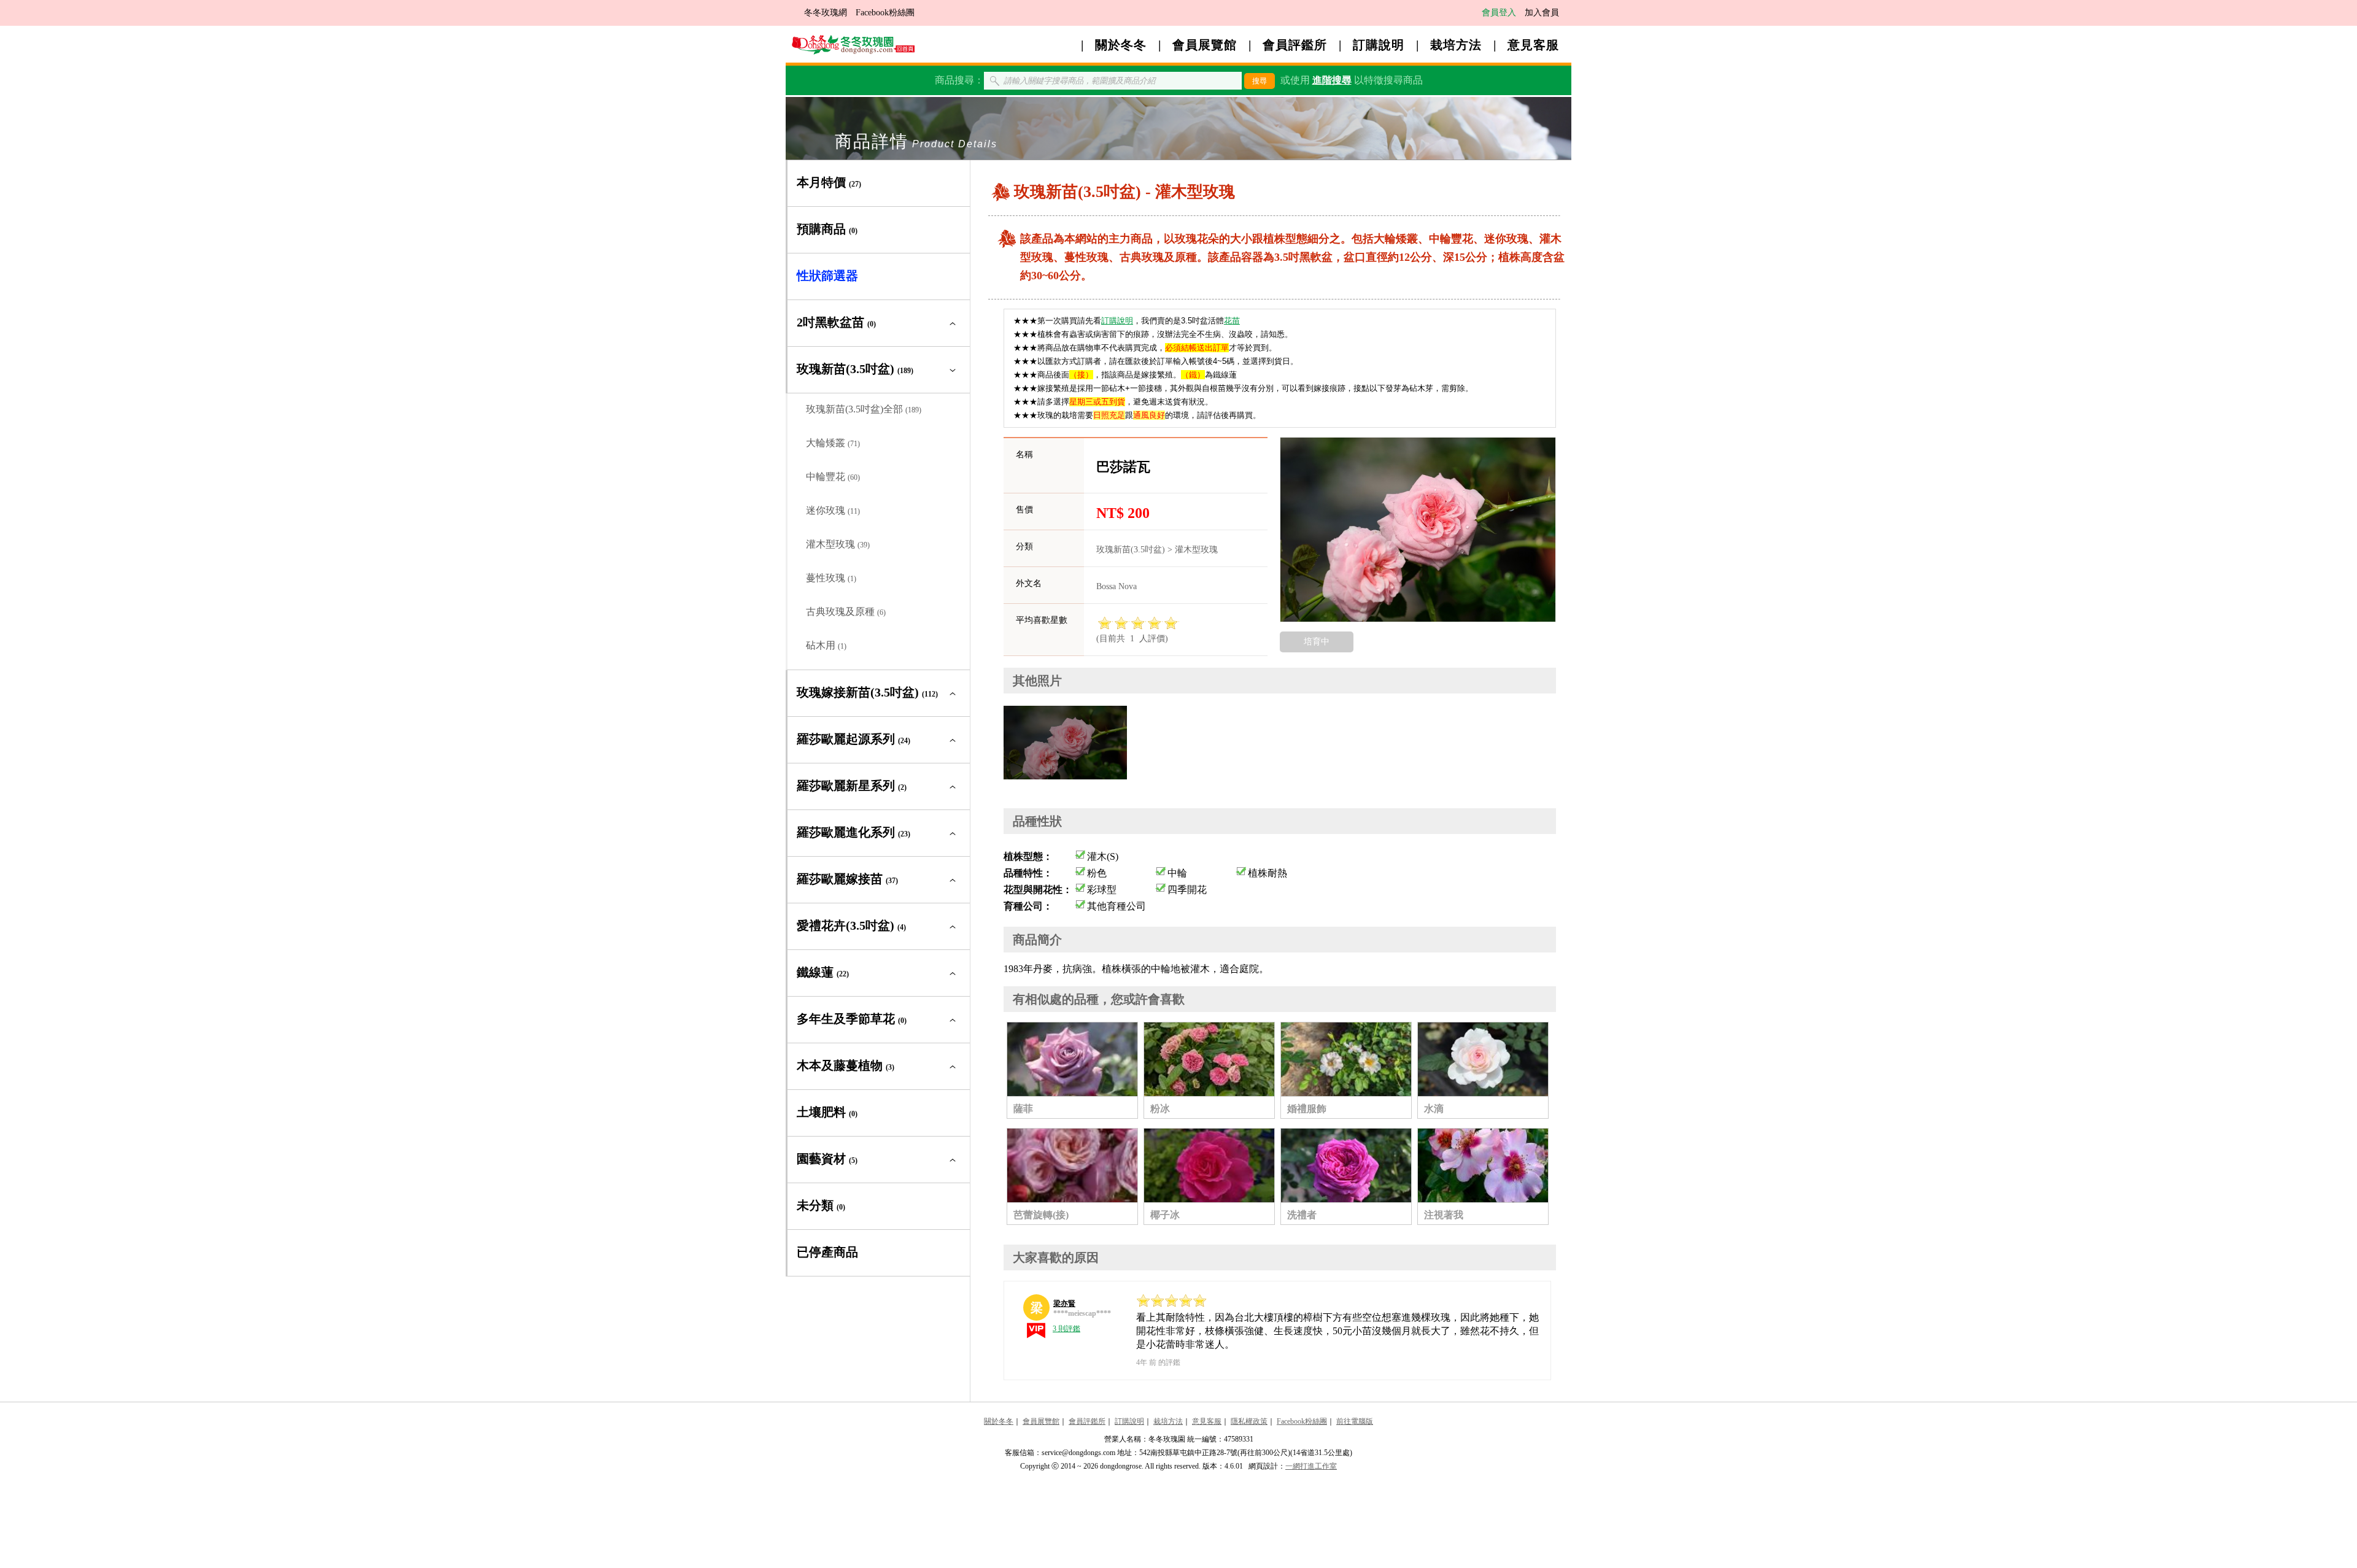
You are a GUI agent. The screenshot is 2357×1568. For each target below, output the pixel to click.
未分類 (821, 1205)
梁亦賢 (1064, 1303)
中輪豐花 (833, 477)
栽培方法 (1456, 45)
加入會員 (1542, 13)
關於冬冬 (1121, 45)
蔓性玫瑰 (831, 578)
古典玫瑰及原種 (846, 612)
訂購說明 (1379, 45)
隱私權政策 (1249, 1421)
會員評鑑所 (1295, 45)
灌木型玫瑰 (838, 544)
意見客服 (1533, 45)
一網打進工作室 (1311, 1466)
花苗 (1232, 321)
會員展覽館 (1205, 45)
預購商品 (827, 229)
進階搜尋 (1332, 80)
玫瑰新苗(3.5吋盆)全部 (864, 409)
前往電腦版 (1355, 1421)
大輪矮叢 (833, 443)
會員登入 (1499, 13)
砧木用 (826, 645)
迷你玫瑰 (833, 510)
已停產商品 (827, 1252)
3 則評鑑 (1066, 1329)
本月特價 (829, 182)
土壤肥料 (827, 1112)
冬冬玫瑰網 (826, 13)
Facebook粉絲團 (885, 13)
